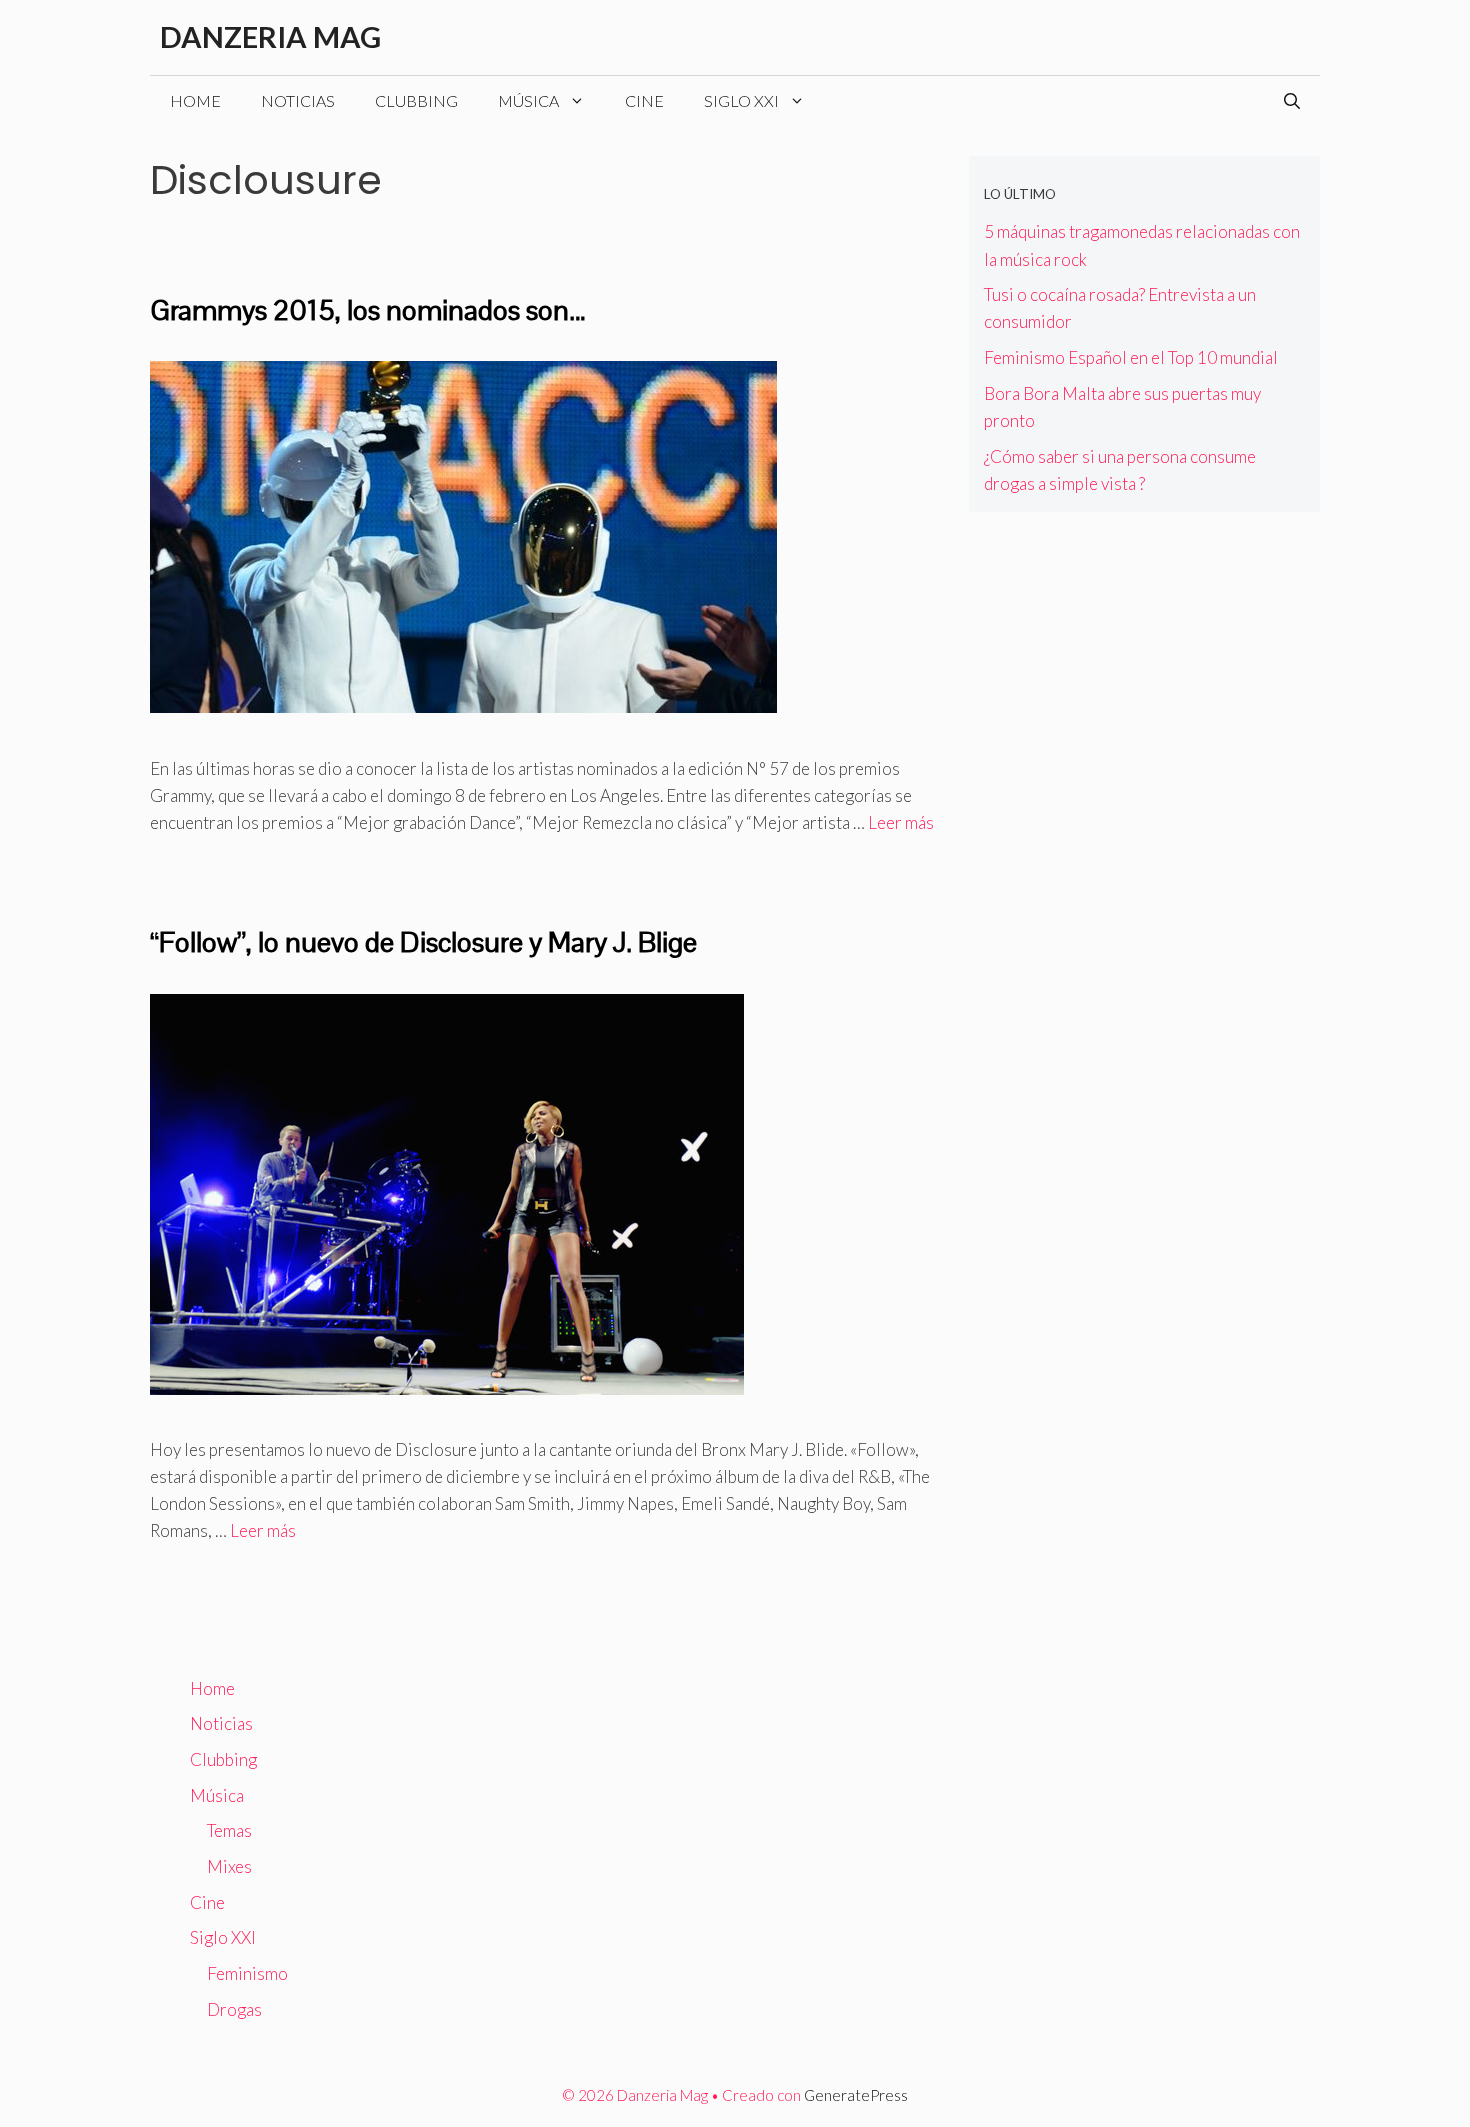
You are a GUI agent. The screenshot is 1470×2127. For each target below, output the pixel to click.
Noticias (298, 100)
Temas (229, 1830)
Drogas (234, 2009)
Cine (644, 100)
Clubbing (416, 100)
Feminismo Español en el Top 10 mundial (1131, 357)
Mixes (229, 1866)
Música (528, 100)
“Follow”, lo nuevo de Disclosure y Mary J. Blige (423, 942)
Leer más (901, 822)
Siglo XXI (741, 100)
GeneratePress (856, 2095)
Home (195, 100)
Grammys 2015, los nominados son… (368, 310)
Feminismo (247, 1973)
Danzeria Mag (270, 36)
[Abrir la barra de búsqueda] (1292, 101)
